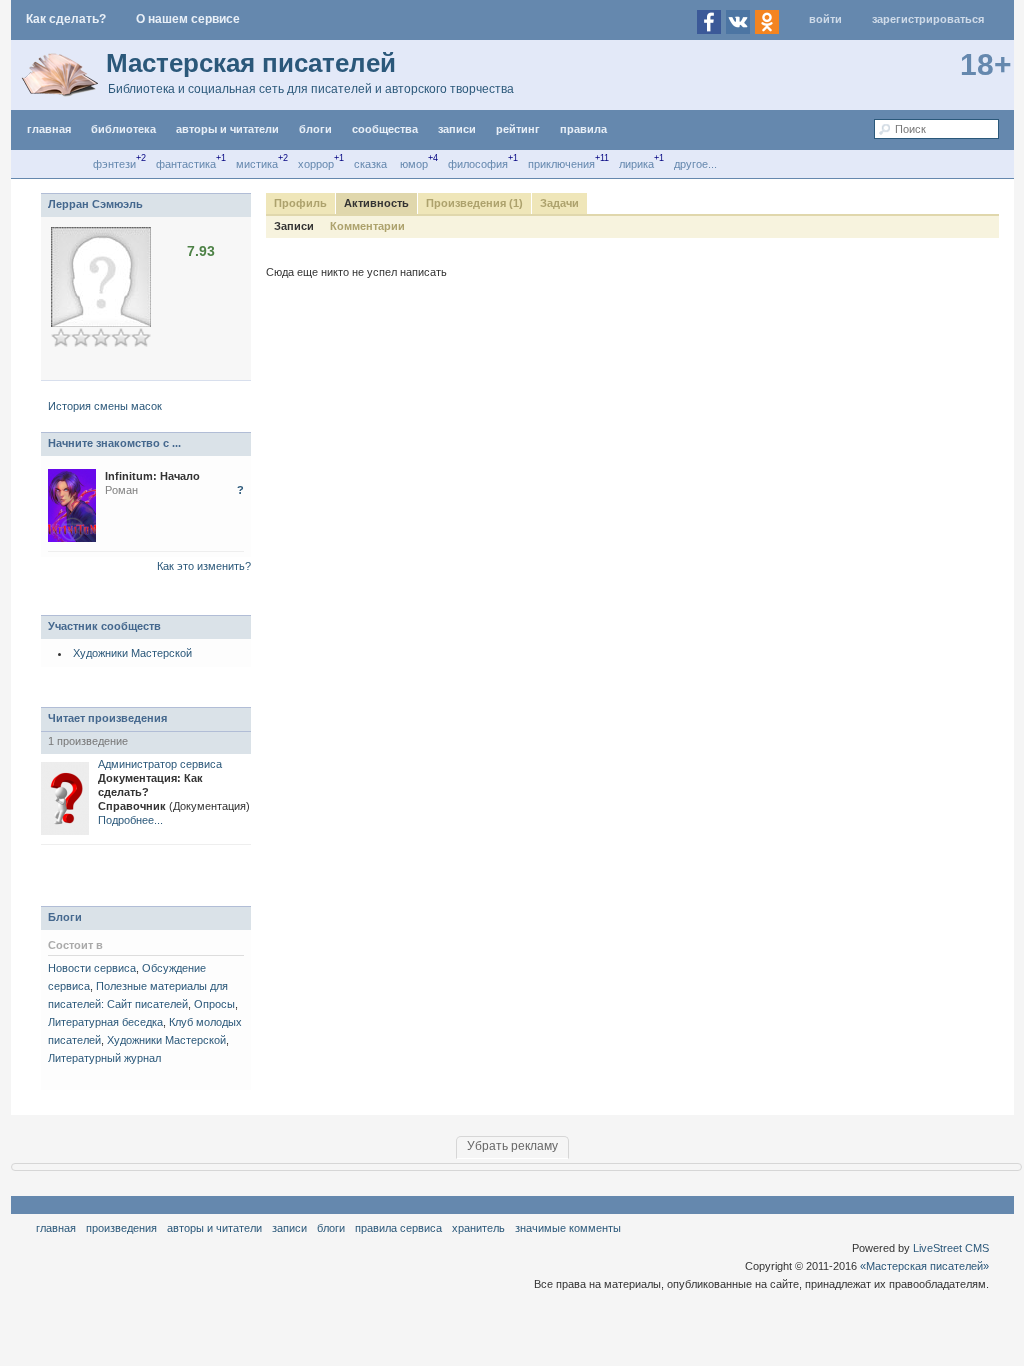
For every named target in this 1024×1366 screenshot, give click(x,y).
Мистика (257, 164)
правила (583, 129)
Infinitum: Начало (152, 476)
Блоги (315, 129)
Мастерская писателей (251, 63)
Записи (457, 129)
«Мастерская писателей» (924, 1266)
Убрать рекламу (512, 1146)
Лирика (636, 164)
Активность (376, 203)
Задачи (559, 203)
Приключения (561, 164)
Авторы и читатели (214, 1228)
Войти (825, 19)
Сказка (370, 164)
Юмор (414, 164)
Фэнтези (114, 164)
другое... (695, 164)
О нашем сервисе (188, 19)
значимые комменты (568, 1228)
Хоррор (316, 164)
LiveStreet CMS (951, 1248)
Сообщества (385, 129)
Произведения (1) (474, 203)
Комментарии (367, 226)
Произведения (121, 1228)
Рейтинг (518, 129)
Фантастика (186, 164)
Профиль (300, 203)
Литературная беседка (105, 1022)
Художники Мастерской (132, 653)
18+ (986, 64)
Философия (478, 164)
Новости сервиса (92, 968)
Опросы (214, 1004)
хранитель (478, 1228)
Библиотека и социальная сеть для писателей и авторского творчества (311, 89)
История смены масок (105, 406)
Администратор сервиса (160, 764)
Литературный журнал (104, 1058)
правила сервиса (398, 1228)
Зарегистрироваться (928, 19)
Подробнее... (130, 820)
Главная (56, 1228)
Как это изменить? (204, 566)
